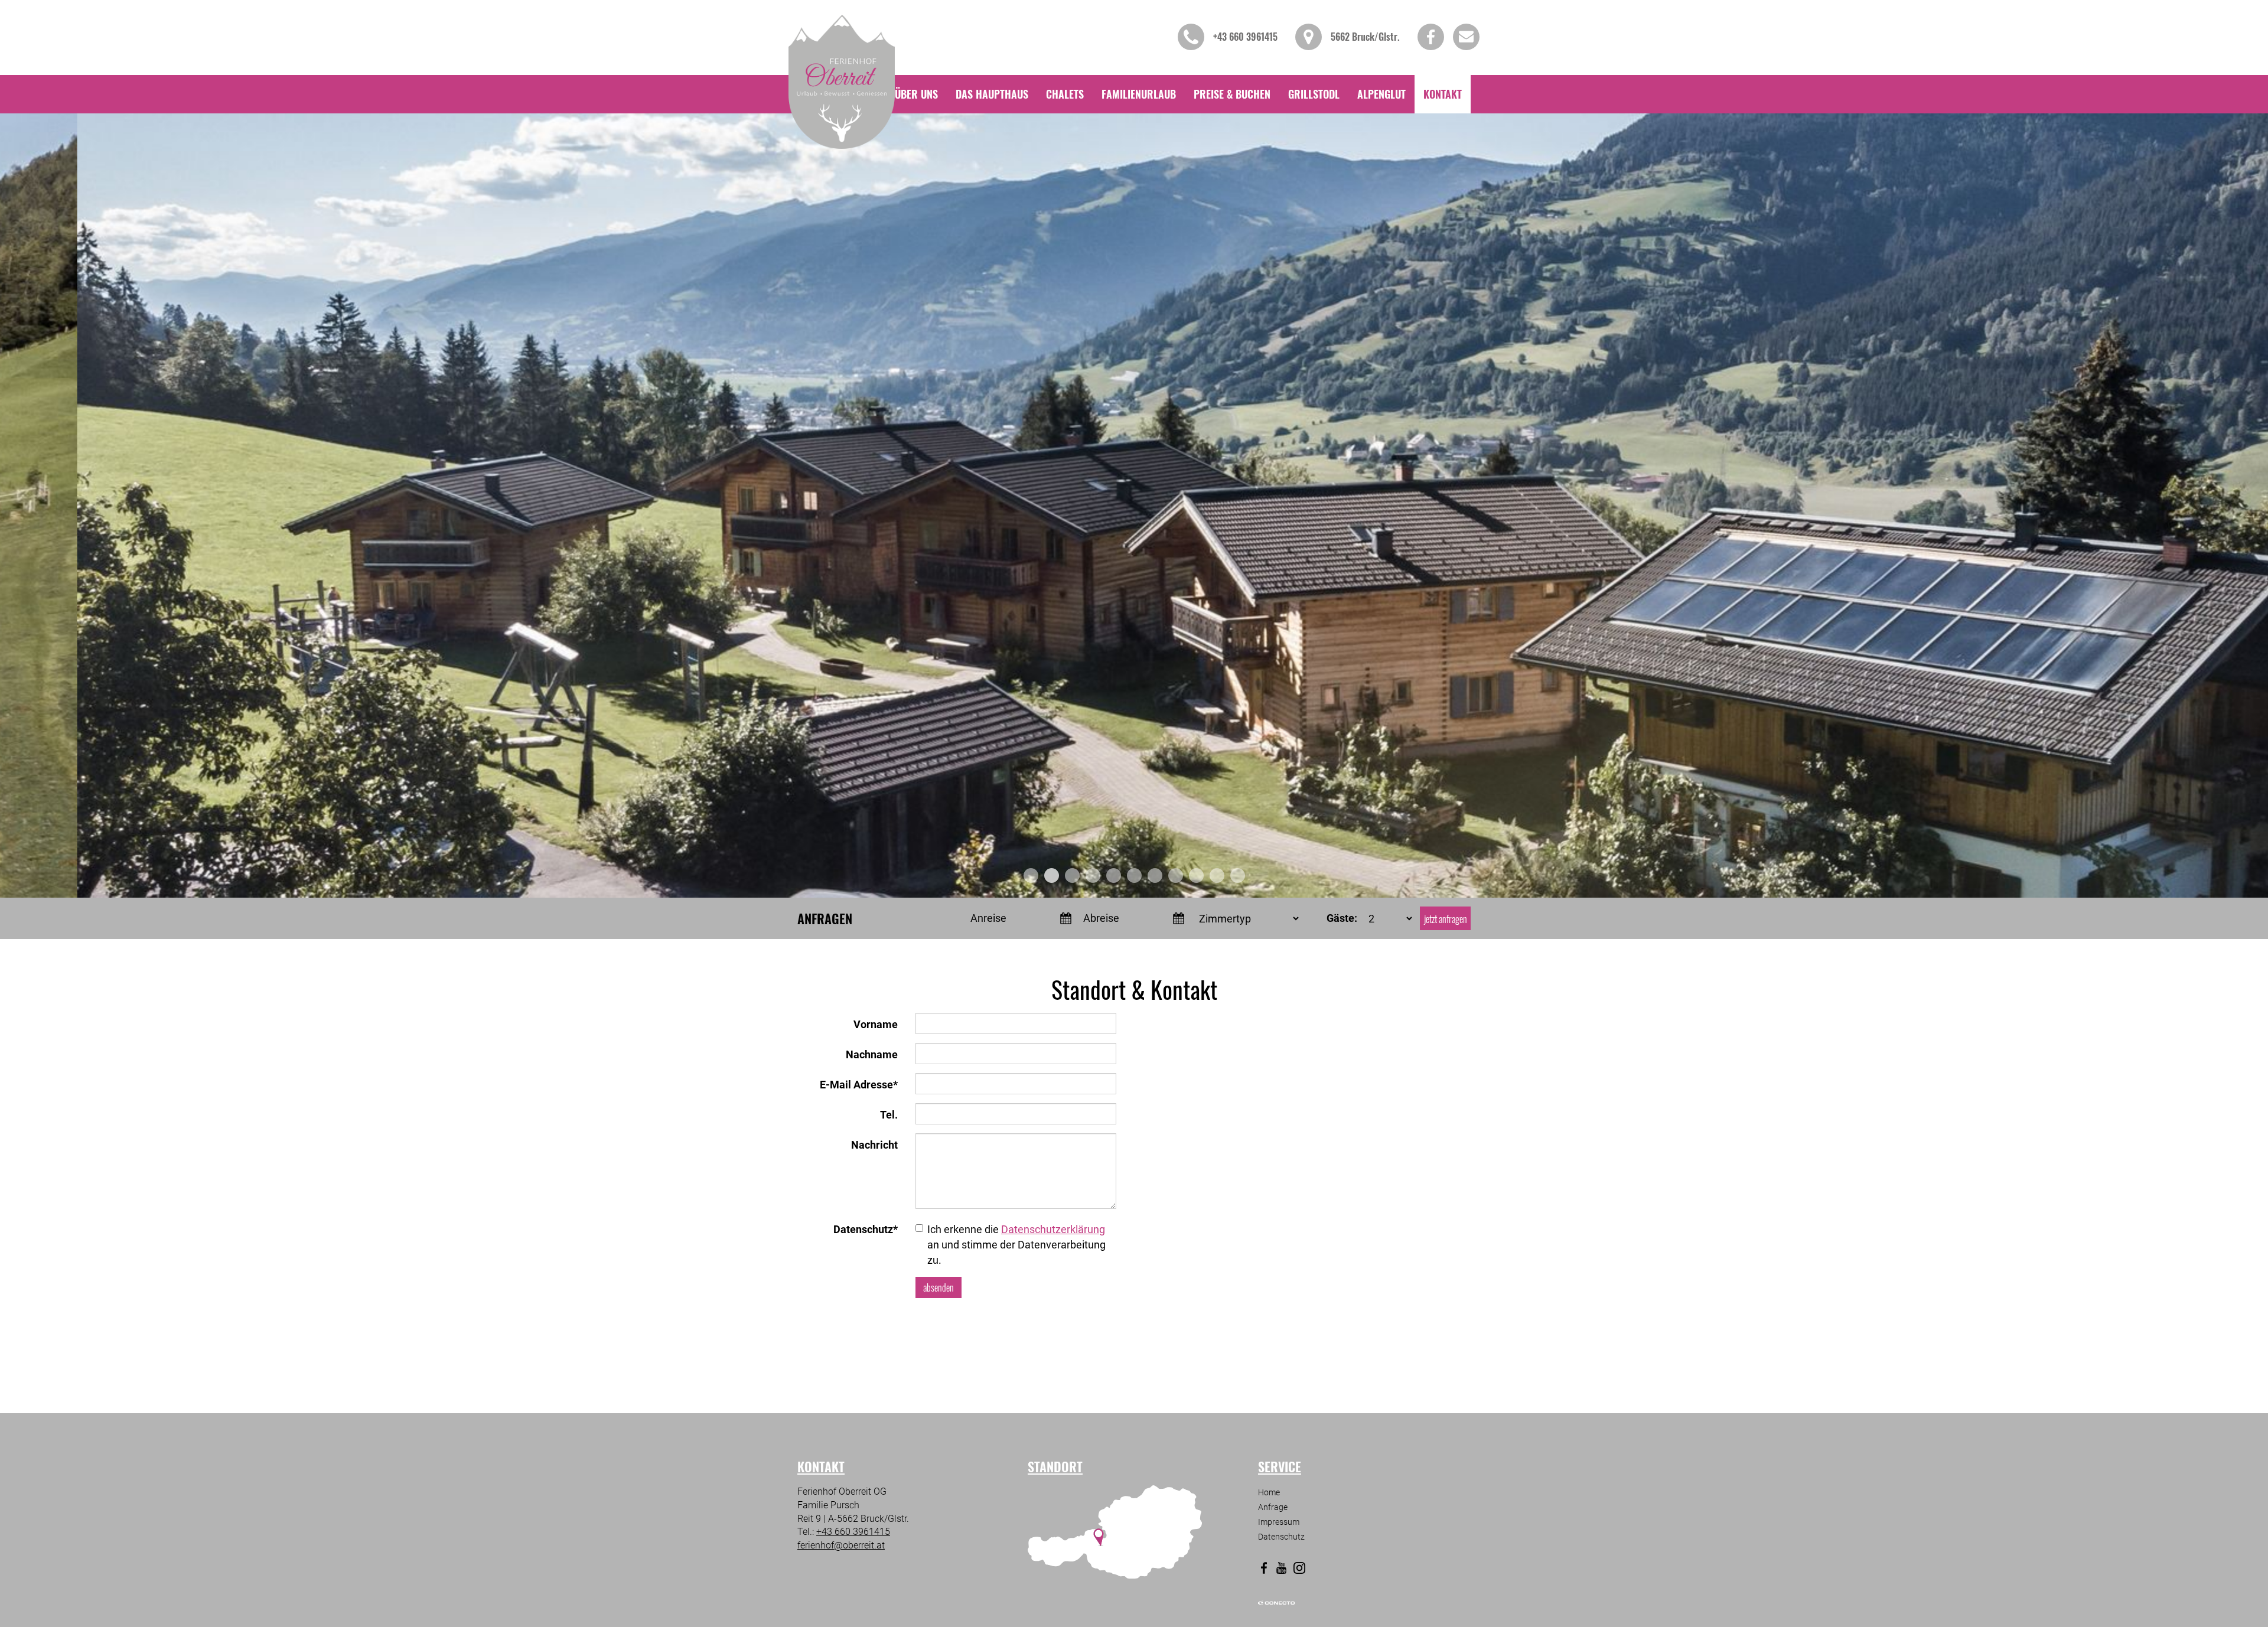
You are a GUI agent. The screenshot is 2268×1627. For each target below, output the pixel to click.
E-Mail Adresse (859, 1085)
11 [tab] (1238, 876)
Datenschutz (866, 1229)
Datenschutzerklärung (1053, 1229)
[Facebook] (1264, 1568)
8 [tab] (1176, 876)
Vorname (876, 1024)
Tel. (889, 1115)
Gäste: (1342, 918)
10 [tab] (1217, 876)
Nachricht (874, 1145)
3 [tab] (1072, 876)
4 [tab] (1093, 876)
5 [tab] (1114, 876)
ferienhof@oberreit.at (841, 1545)
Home (1269, 1492)
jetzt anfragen (1446, 919)
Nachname (872, 1054)
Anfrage (1273, 1507)
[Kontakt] (1443, 94)
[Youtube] (1282, 1568)
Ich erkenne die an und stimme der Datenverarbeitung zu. (1016, 1244)
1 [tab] (1031, 876)
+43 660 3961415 (853, 1532)
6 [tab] (1134, 876)
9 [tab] (1196, 876)
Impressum (1279, 1522)
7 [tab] (1155, 876)
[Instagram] (1299, 1568)
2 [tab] (1052, 876)
